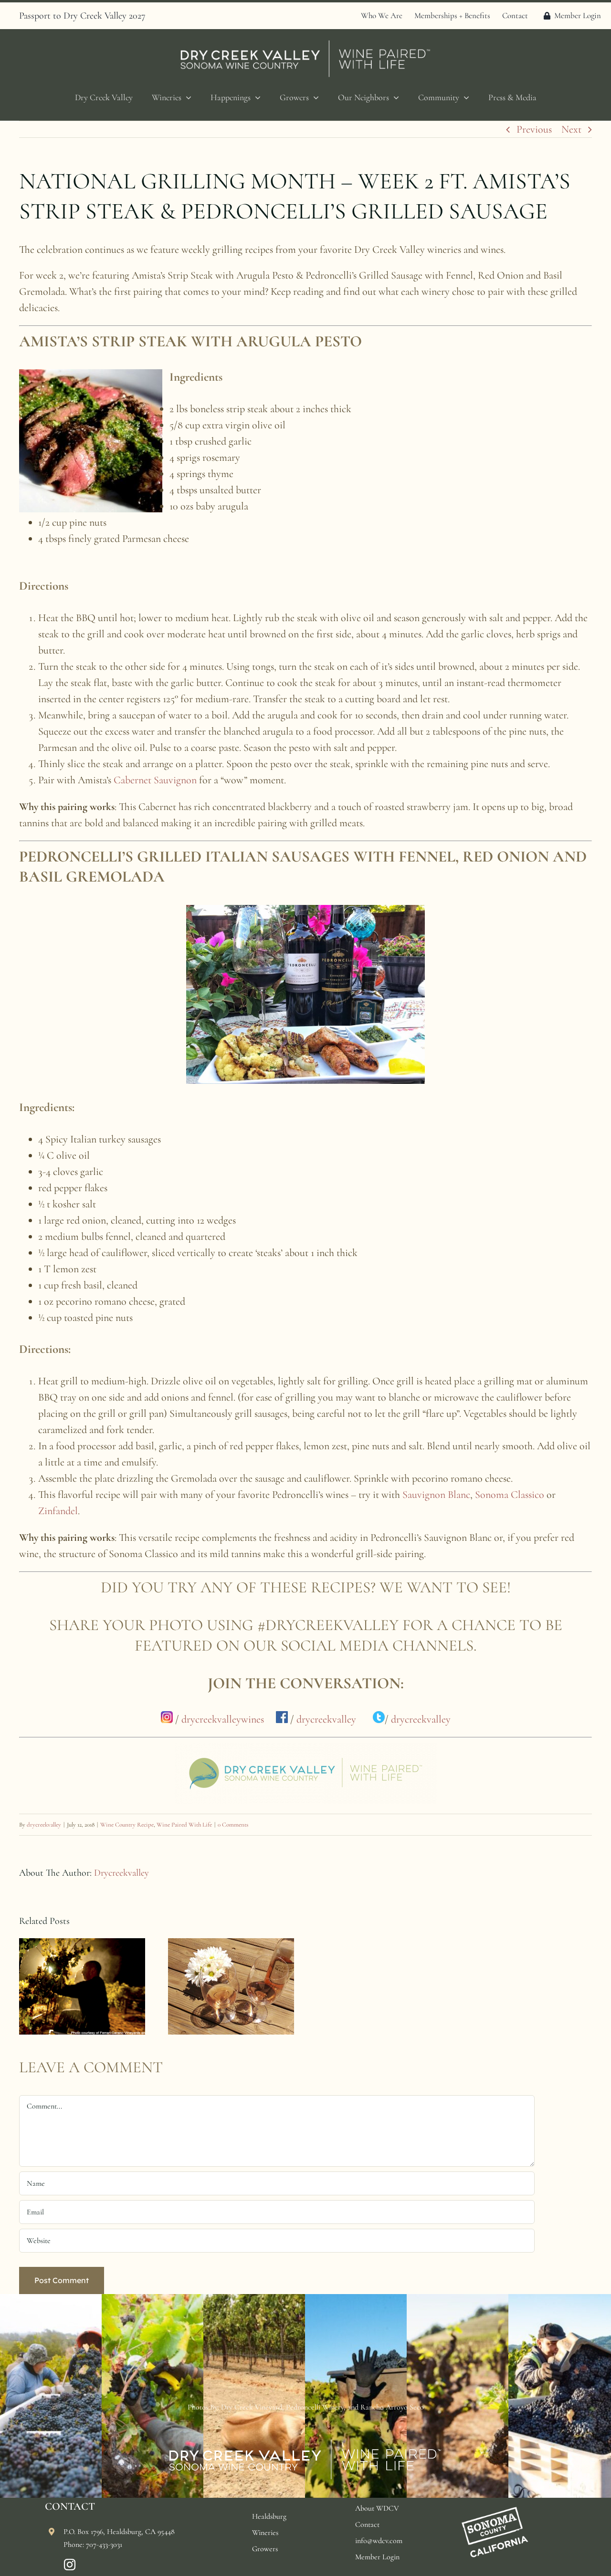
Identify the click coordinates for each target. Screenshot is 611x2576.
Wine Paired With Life (184, 1825)
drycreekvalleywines (223, 1719)
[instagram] (70, 2565)
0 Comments (233, 1825)
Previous (534, 129)
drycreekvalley (326, 1719)
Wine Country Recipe (127, 1825)
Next (571, 129)
